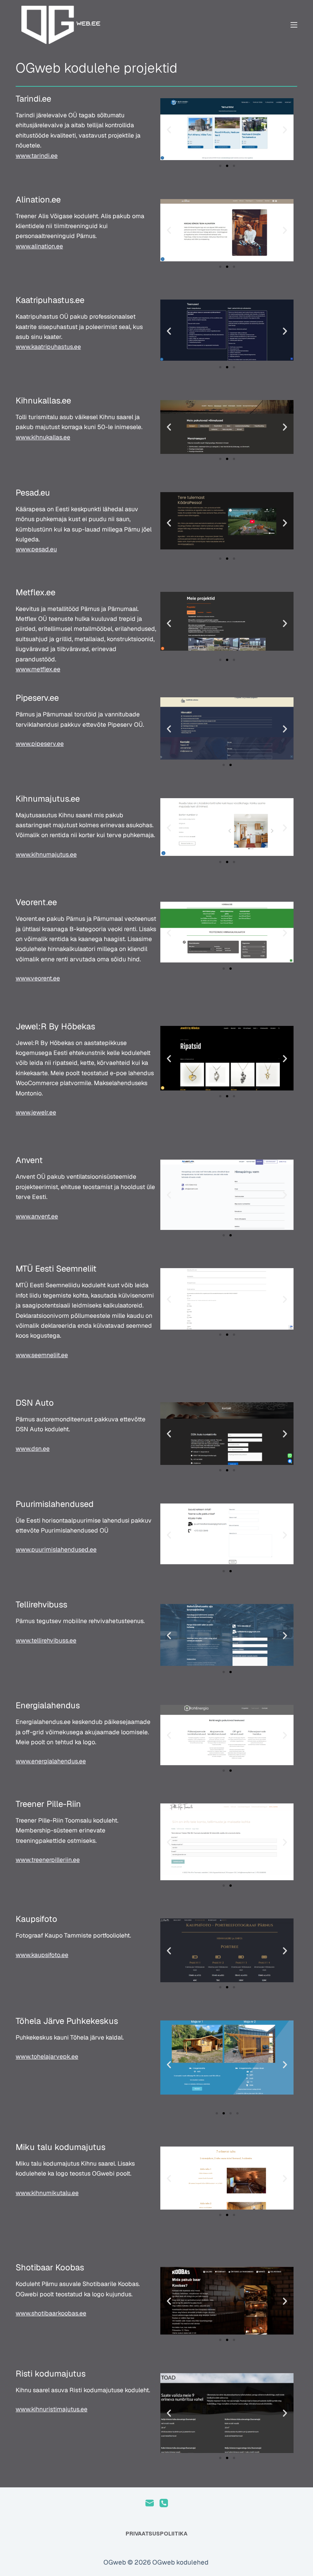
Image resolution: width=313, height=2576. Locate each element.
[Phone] (164, 2503)
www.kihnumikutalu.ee (47, 2193)
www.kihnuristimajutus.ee (52, 2409)
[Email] (150, 2503)
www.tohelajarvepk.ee (47, 2057)
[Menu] (294, 25)
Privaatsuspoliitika (156, 2534)
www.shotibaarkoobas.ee (51, 2313)
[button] (169, 129)
